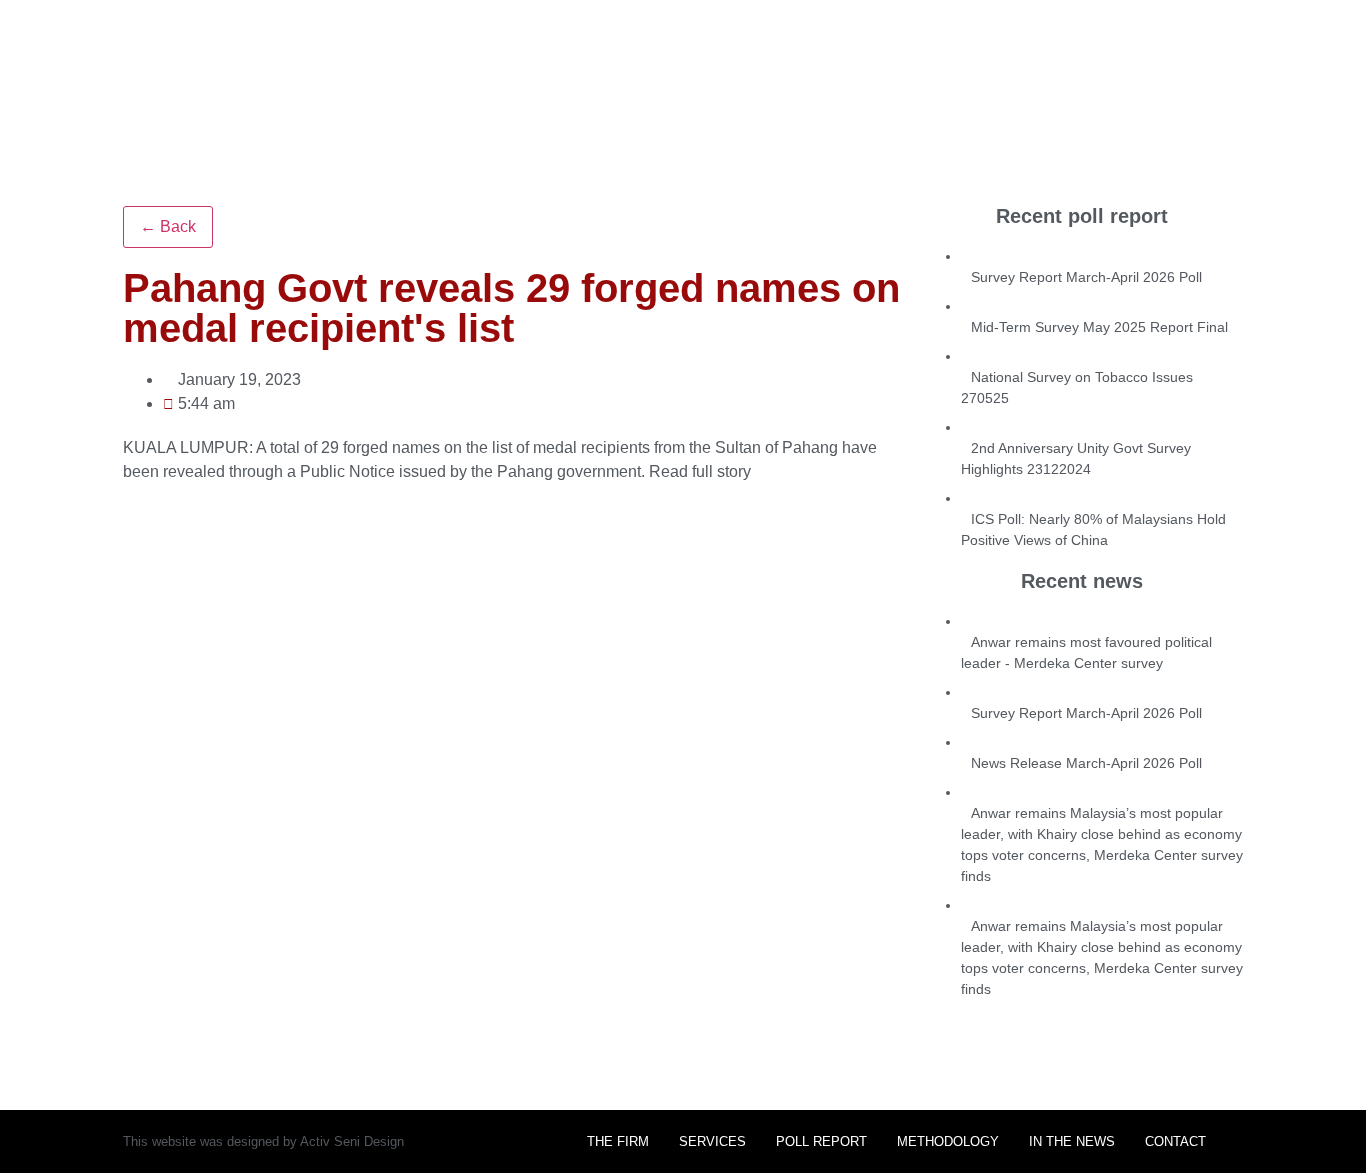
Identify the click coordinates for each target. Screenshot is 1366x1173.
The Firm (618, 1141)
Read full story (700, 471)
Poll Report (821, 1141)
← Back (168, 226)
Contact (1175, 1141)
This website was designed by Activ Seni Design (263, 1141)
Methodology (948, 1141)
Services (712, 1141)
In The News (1072, 1141)
